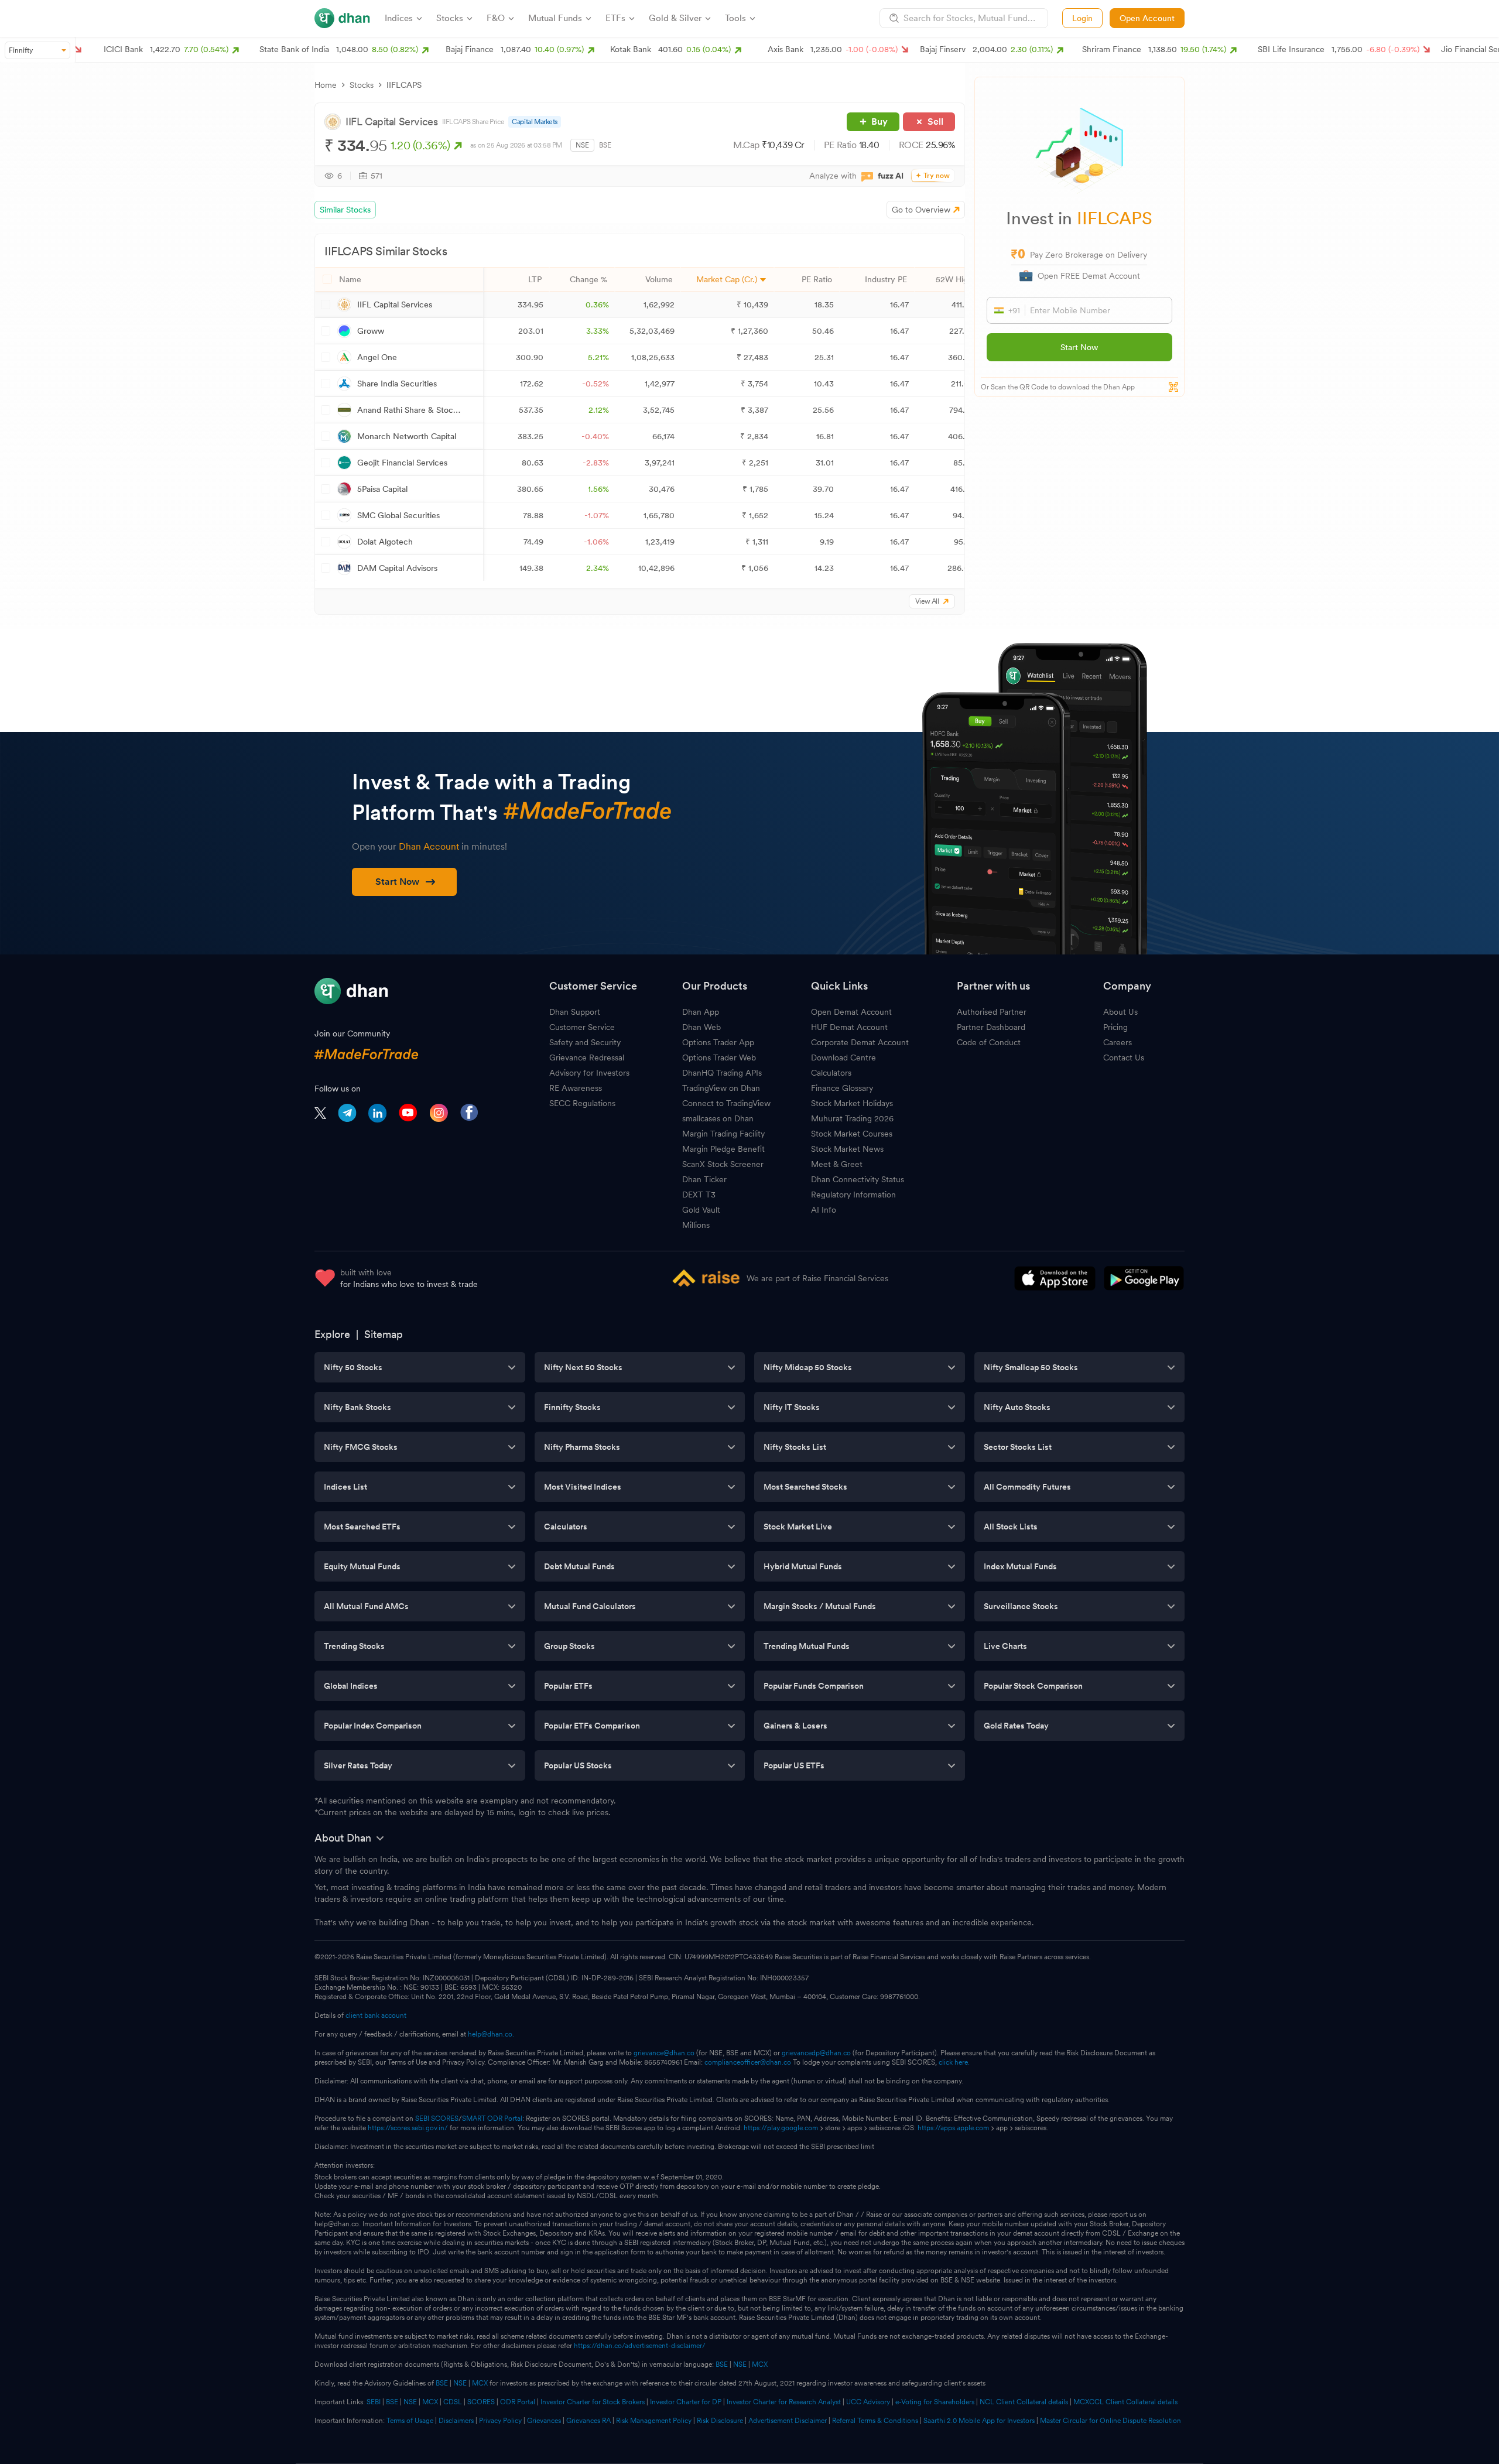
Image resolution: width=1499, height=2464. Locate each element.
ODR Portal (518, 2402)
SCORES (481, 2402)
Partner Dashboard (991, 1027)
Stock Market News (847, 1149)
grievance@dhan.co (664, 2053)
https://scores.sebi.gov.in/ (408, 2128)
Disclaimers (456, 2421)
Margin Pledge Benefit (723, 1149)
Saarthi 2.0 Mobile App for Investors (979, 2421)
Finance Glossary (842, 1088)
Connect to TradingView (726, 1103)
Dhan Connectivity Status (858, 1179)
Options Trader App (718, 1042)
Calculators (831, 1073)
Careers (1118, 1042)
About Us (1120, 1012)
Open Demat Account (851, 1012)
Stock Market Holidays (852, 1103)
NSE (582, 145)
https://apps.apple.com (953, 2128)
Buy (879, 122)
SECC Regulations (582, 1103)
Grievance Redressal (587, 1058)
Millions (696, 1225)
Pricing (1115, 1027)
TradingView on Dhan (721, 1088)
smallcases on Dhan (718, 1118)
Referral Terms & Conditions (875, 2421)
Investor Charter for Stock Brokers (593, 2402)
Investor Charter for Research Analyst (784, 2402)
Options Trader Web (719, 1058)
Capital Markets (535, 122)
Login (1082, 18)
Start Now (1079, 347)
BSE (605, 145)
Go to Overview (921, 210)
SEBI (374, 2402)
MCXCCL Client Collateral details (1125, 2402)
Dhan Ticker (704, 1179)
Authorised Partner (992, 1012)
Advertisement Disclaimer (788, 2421)
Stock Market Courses (852, 1134)
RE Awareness (576, 1088)
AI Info (824, 1210)
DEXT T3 (699, 1195)
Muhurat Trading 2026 (852, 1118)
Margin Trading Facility (723, 1134)
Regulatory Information (853, 1195)
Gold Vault (701, 1210)
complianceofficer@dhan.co (748, 2062)
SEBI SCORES (437, 2119)
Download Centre (843, 1058)
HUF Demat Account (849, 1027)
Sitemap (384, 1334)
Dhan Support (575, 1012)
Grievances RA (588, 2421)
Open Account (1147, 18)
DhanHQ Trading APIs (722, 1073)
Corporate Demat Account (860, 1042)
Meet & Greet (837, 1164)
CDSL (453, 2402)
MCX (760, 2364)
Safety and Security (585, 1042)
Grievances (544, 2421)
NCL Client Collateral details (1024, 2402)
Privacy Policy (500, 2421)
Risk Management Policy (654, 2421)
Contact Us (1124, 1058)
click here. (954, 2062)
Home (326, 85)
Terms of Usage (410, 2421)
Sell (935, 122)
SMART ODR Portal (492, 2119)
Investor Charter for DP (686, 2402)
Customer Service (582, 1027)
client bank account (376, 2015)
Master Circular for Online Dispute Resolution (1110, 2421)
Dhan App (701, 1012)
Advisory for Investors (589, 1073)
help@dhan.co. (491, 2034)
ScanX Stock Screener (723, 1164)
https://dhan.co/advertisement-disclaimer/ (640, 2346)
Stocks (362, 85)
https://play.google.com (781, 2128)
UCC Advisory (868, 2402)
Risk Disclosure (720, 2421)
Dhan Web (701, 1027)
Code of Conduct (989, 1042)
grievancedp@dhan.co (816, 2053)
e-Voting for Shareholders (935, 2402)
